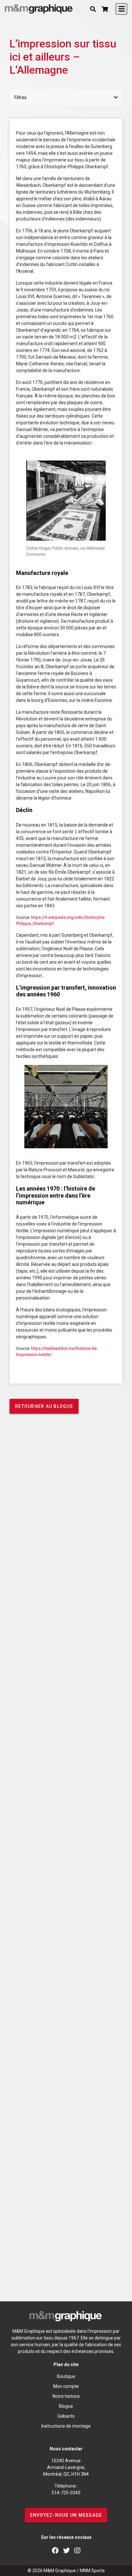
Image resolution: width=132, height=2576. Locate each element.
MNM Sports (92, 2571)
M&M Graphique (60, 2571)
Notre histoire (66, 2396)
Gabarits (66, 2416)
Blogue (66, 2406)
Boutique (66, 2376)
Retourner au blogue (44, 1406)
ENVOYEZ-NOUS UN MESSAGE (66, 2515)
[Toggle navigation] (121, 9)
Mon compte (66, 2386)
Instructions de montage (66, 2426)
